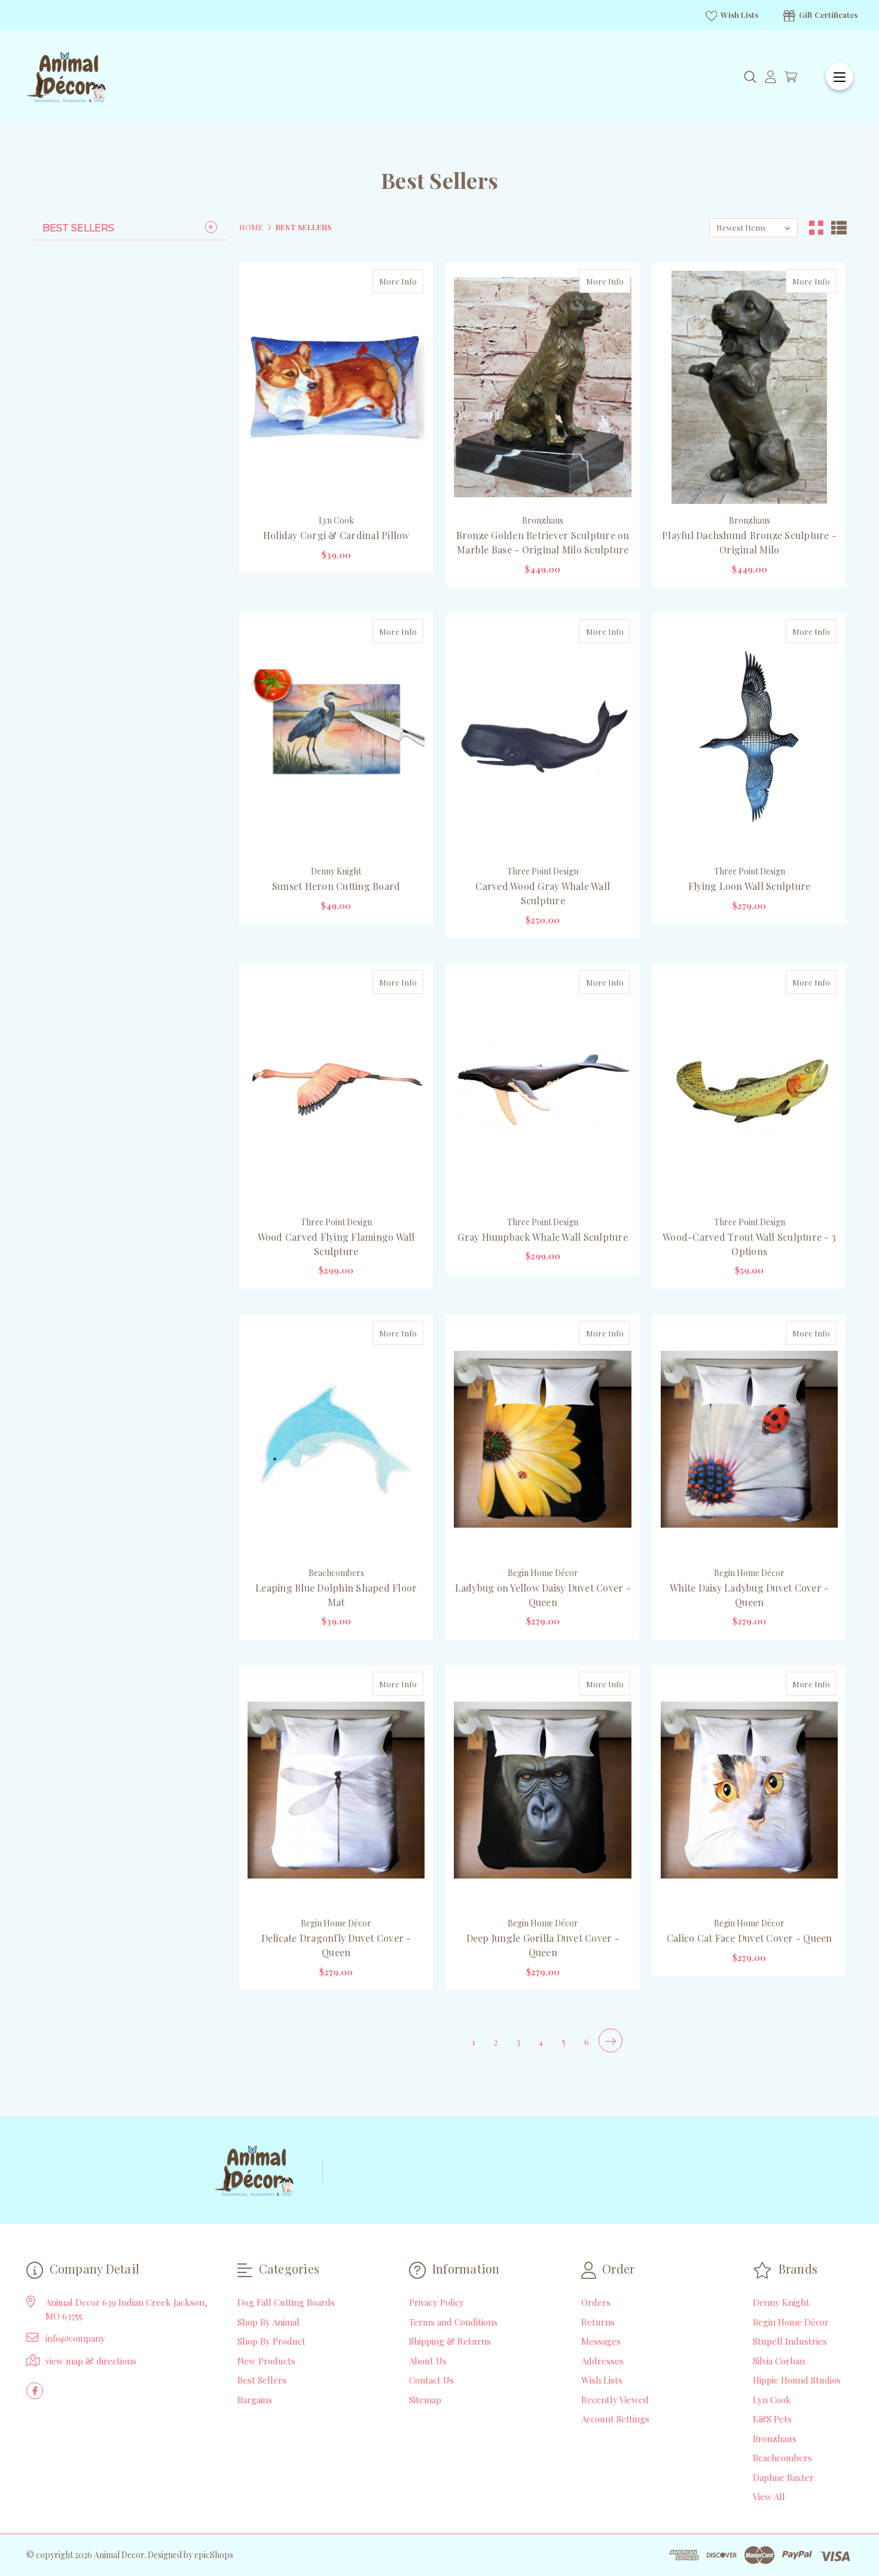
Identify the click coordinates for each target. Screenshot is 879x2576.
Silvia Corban (779, 2361)
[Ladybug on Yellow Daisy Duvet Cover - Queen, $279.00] (542, 1440)
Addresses (602, 2361)
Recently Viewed (615, 2400)
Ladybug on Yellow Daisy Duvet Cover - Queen (543, 1595)
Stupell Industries (790, 2341)
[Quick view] (387, 281)
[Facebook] (35, 2391)
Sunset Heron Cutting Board (336, 886)
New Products (266, 2361)
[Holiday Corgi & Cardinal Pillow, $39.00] (336, 388)
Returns (598, 2322)
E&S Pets (772, 2419)
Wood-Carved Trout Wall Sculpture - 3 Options (749, 1244)
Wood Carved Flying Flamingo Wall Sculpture (336, 1244)
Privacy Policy (437, 2302)
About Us (428, 2361)
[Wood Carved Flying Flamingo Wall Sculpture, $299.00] (336, 1089)
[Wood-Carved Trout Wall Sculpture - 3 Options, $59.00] (749, 1089)
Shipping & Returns (450, 2341)
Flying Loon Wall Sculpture (750, 886)
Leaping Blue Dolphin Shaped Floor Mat (336, 1595)
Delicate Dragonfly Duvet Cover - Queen (336, 1945)
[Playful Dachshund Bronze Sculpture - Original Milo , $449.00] (749, 388)
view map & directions (91, 2361)
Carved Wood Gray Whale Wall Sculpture (543, 893)
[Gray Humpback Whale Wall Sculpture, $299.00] (542, 1089)
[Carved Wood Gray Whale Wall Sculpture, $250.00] (542, 738)
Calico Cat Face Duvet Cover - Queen (750, 1938)
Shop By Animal (268, 2322)
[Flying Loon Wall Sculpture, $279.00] (749, 738)
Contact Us (431, 2380)
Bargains (255, 2400)
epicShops (214, 2555)
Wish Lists (738, 15)
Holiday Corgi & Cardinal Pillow (336, 535)
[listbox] (753, 228)
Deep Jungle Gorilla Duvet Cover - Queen (543, 1945)
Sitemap (425, 2400)
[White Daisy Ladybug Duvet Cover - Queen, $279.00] (749, 1440)
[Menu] (840, 77)
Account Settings (615, 2419)
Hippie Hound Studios (797, 2380)
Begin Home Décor (791, 2322)
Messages (601, 2341)
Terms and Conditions (453, 2322)
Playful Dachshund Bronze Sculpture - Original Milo (749, 542)
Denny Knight (781, 2302)
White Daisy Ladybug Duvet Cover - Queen (749, 1595)
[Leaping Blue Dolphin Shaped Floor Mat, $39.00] (336, 1440)
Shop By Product (271, 2341)
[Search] (750, 77)
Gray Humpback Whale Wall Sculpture (543, 1237)
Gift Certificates (827, 15)
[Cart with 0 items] (791, 77)
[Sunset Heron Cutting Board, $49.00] (336, 738)
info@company (75, 2338)
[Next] (611, 2040)
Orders (596, 2302)
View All (769, 2497)
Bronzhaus (775, 2439)
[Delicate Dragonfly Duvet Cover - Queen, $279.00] (336, 1790)
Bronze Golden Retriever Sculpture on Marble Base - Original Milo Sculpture (543, 542)
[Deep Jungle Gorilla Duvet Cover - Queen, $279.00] (542, 1790)
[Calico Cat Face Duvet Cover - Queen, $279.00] (749, 1790)
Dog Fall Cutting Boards (286, 2302)
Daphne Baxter (783, 2477)
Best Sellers (78, 228)
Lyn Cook (772, 2400)
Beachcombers (782, 2458)
